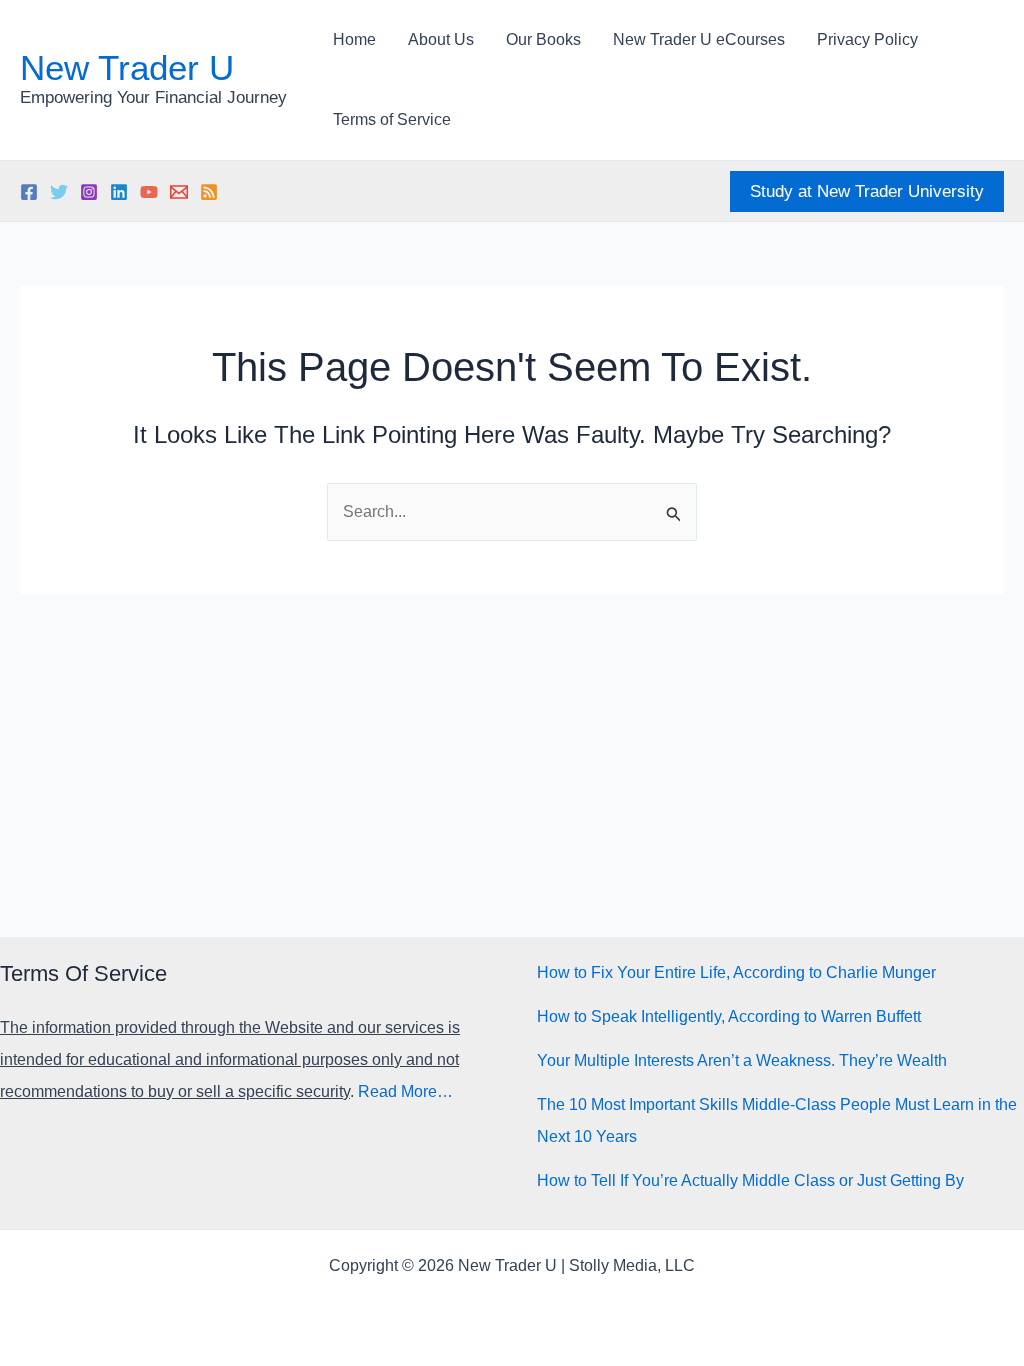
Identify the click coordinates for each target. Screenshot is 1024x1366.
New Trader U (127, 67)
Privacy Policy (867, 39)
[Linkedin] (119, 192)
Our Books (543, 39)
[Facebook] (29, 192)
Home (354, 39)
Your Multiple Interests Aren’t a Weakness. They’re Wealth (742, 1060)
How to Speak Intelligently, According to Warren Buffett (729, 1016)
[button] (867, 191)
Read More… (405, 1091)
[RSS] (209, 192)
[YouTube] (149, 192)
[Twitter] (59, 192)
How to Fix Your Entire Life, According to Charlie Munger (736, 972)
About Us (441, 39)
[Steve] (179, 192)
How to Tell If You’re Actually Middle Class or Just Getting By (750, 1180)
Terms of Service (392, 119)
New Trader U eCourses (699, 39)
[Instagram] (89, 192)
